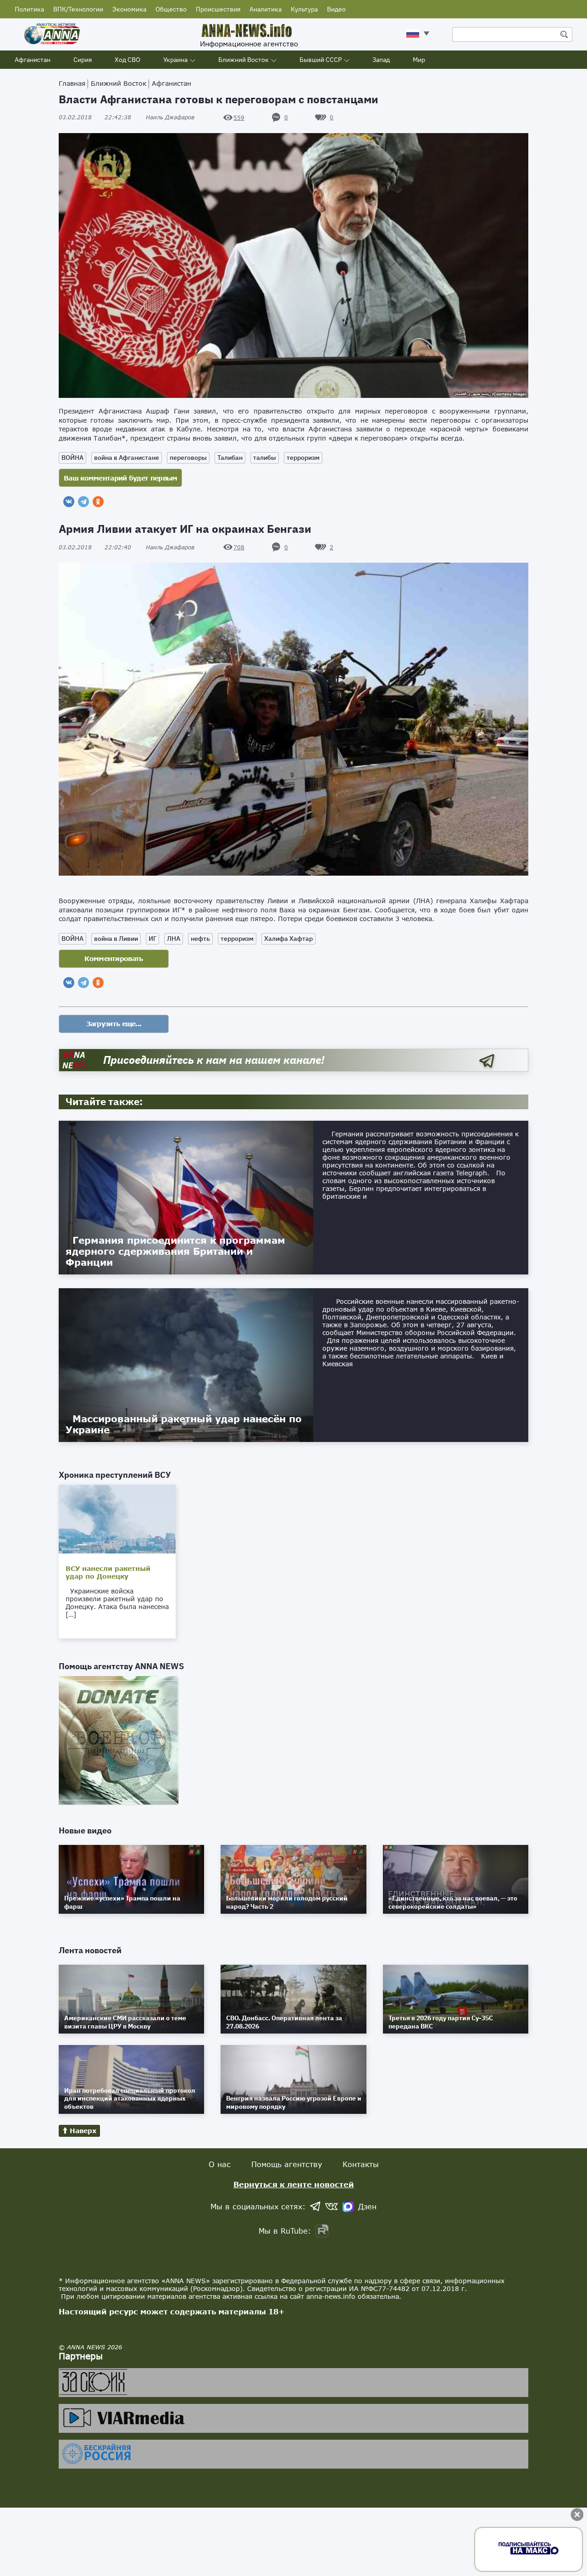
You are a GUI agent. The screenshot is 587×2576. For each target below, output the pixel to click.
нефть (200, 939)
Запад (381, 60)
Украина (175, 60)
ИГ (152, 939)
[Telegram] (83, 502)
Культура (304, 9)
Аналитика (266, 9)
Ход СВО (127, 60)
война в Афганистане (127, 458)
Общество (171, 9)
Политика (29, 9)
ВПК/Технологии (78, 9)
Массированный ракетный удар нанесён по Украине (184, 1424)
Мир (419, 60)
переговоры (188, 458)
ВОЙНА (72, 458)
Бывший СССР (321, 60)
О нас (220, 2164)
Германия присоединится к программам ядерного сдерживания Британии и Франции (175, 1251)
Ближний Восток (244, 60)
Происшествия (218, 9)
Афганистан (33, 60)
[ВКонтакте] (69, 502)
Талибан (230, 458)
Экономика (129, 9)
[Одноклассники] (98, 502)
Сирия (83, 60)
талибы (265, 458)
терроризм (303, 458)
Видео (336, 9)
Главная (72, 83)
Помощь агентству (287, 2164)
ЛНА (174, 939)
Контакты (361, 2164)
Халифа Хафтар (288, 939)
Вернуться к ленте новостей (294, 2184)
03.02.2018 (95, 117)
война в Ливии (116, 939)
